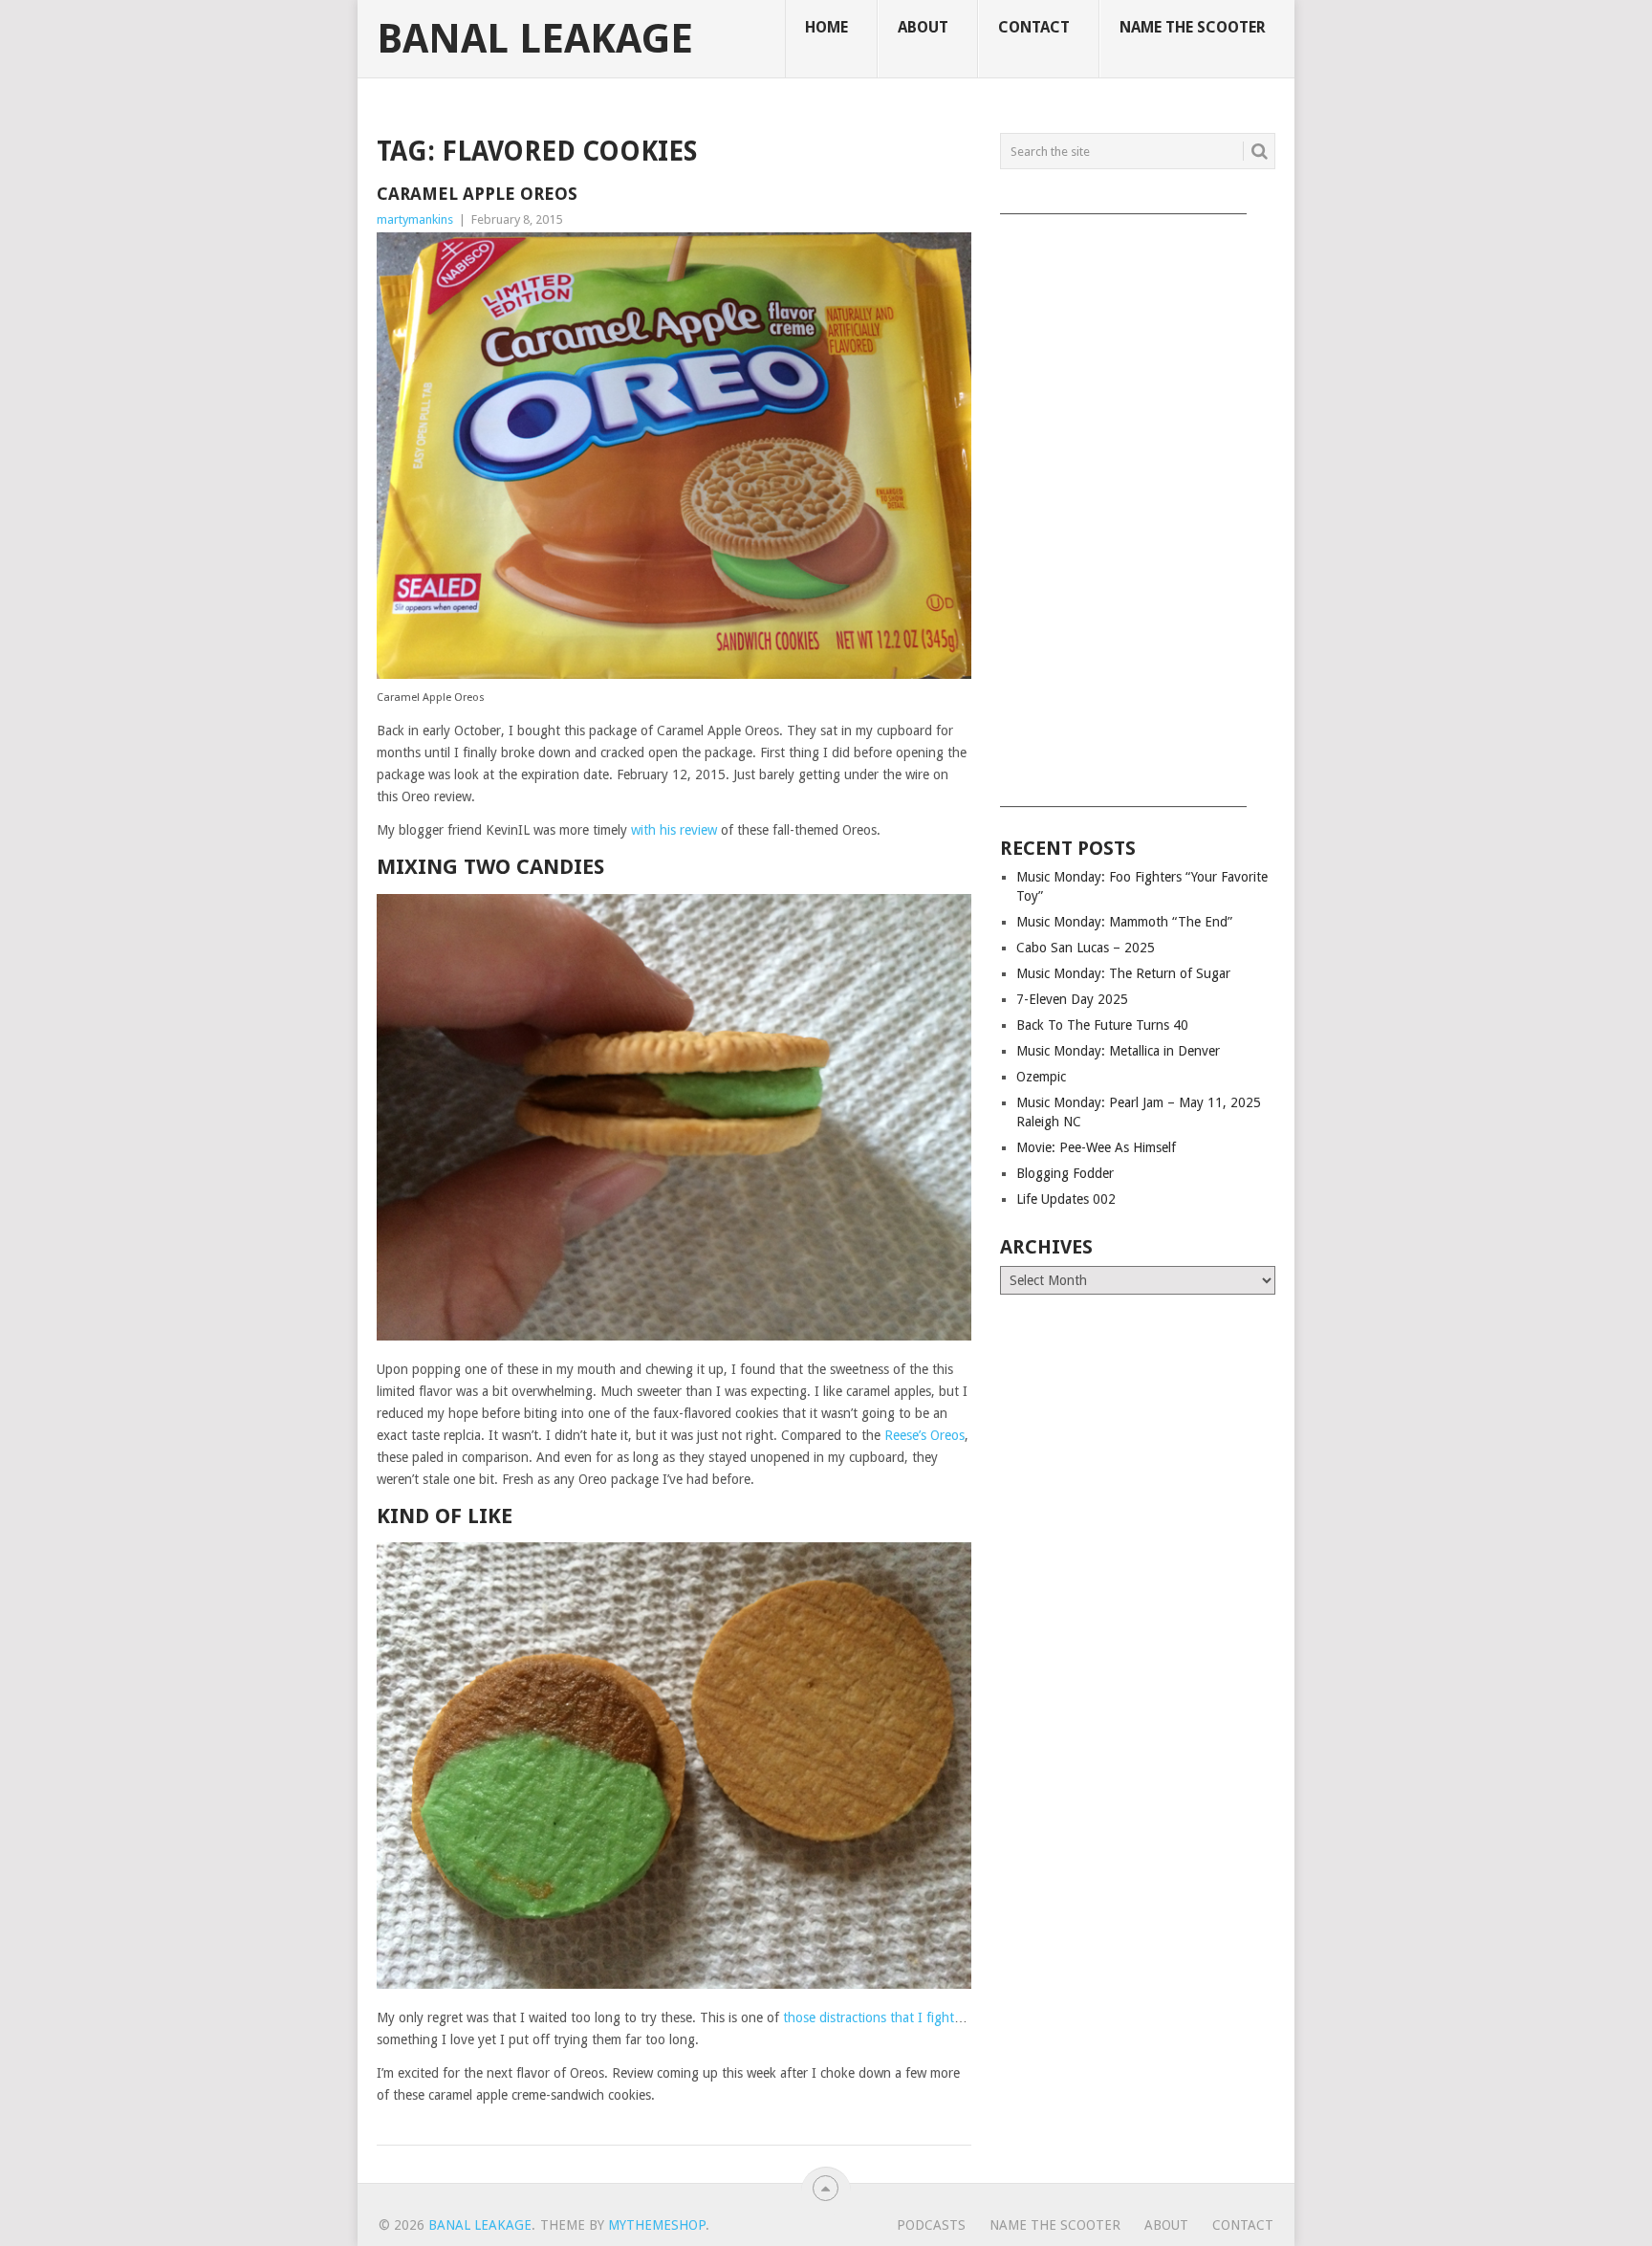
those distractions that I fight (869, 2017)
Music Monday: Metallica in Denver (1118, 1051)
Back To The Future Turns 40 (1102, 1025)
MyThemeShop (657, 2225)
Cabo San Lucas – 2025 (1086, 948)
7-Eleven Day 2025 (1072, 999)
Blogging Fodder (1065, 1173)
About (923, 27)
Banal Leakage (535, 39)
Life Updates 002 (1066, 1199)
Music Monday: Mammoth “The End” (1124, 922)
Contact (1034, 27)
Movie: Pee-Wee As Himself (1096, 1147)
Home (826, 27)
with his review (674, 830)
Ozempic (1041, 1077)
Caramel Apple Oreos (477, 194)
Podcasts (931, 2225)
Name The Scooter (1193, 27)
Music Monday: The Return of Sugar (1123, 973)
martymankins (415, 219)
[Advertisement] (1138, 504)
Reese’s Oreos (924, 1435)
